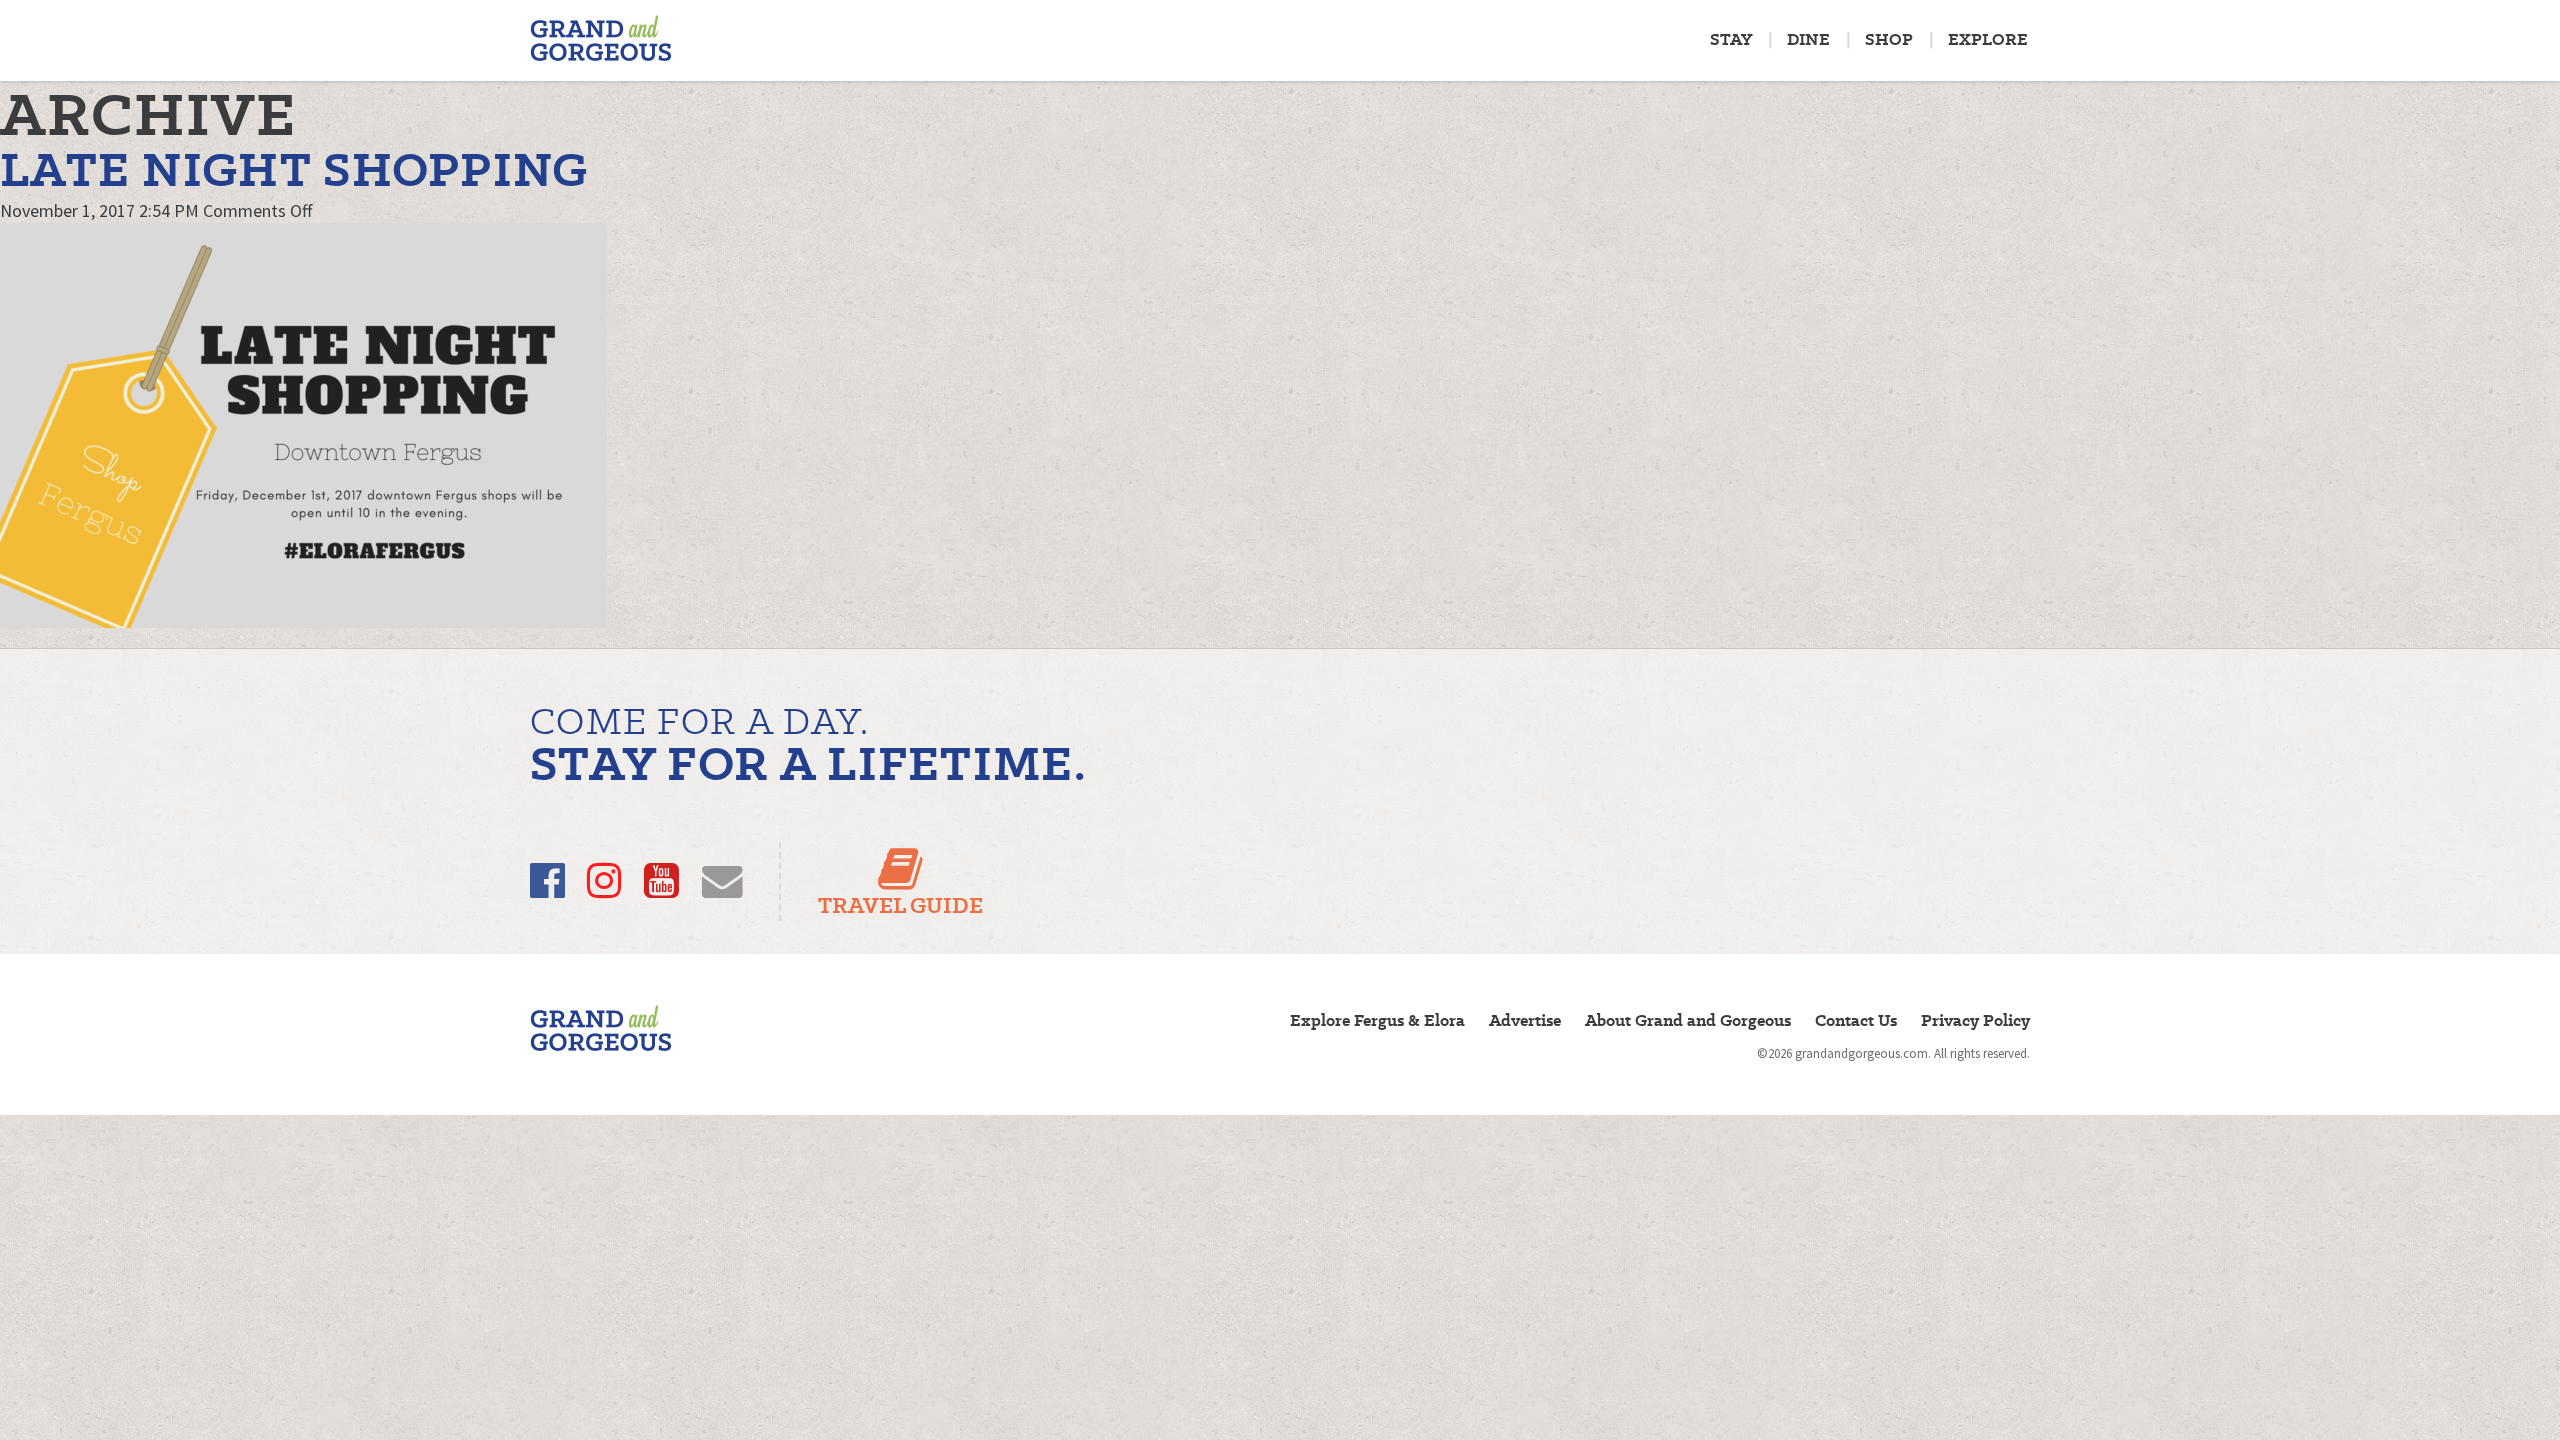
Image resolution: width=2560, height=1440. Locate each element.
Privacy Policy (1975, 1020)
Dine (1808, 39)
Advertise (1525, 1020)
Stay (1731, 39)
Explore (1988, 39)
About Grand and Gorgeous (1688, 1020)
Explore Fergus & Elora (1377, 1020)
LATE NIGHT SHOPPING (294, 169)
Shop (1889, 39)
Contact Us (1856, 1020)
